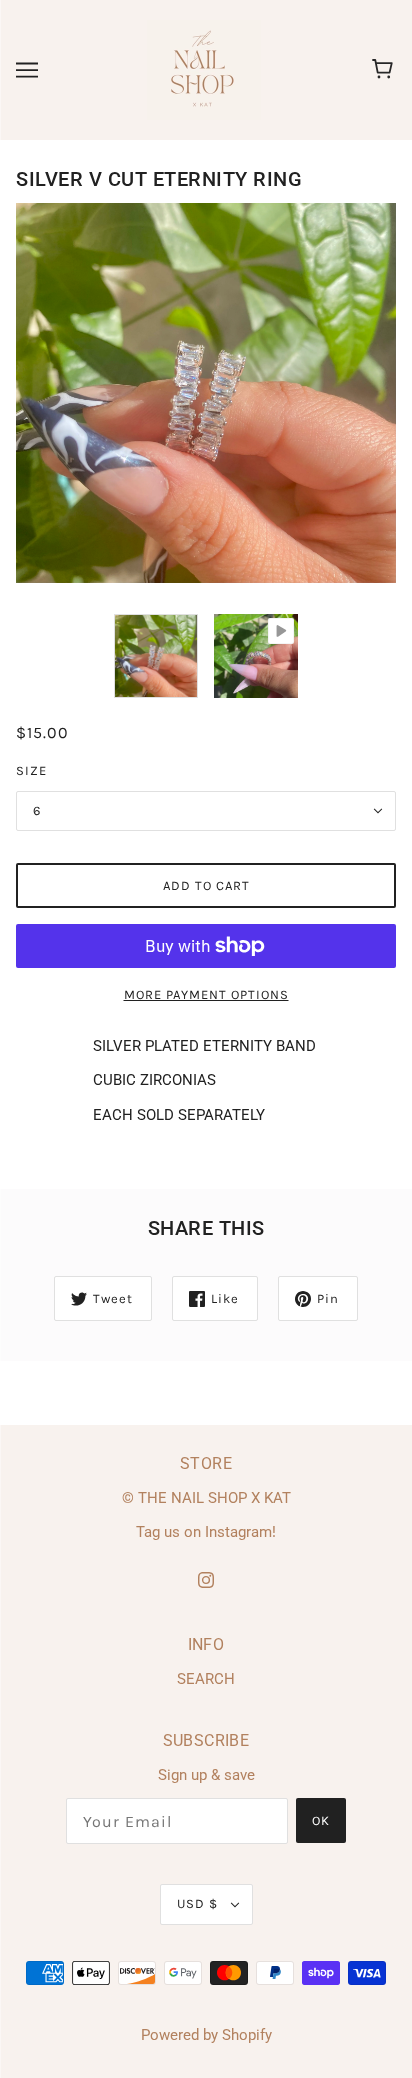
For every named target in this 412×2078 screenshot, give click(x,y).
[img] (206, 1579)
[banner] (204, 69)
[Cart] (385, 70)
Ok (321, 1820)
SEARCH (206, 1679)
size (31, 770)
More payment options (206, 994)
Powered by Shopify (206, 2035)
